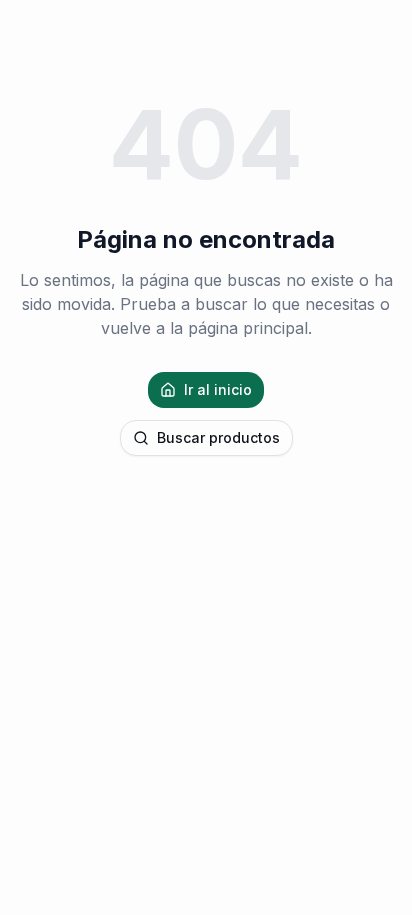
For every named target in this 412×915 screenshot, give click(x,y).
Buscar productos (218, 437)
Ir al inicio (218, 389)
